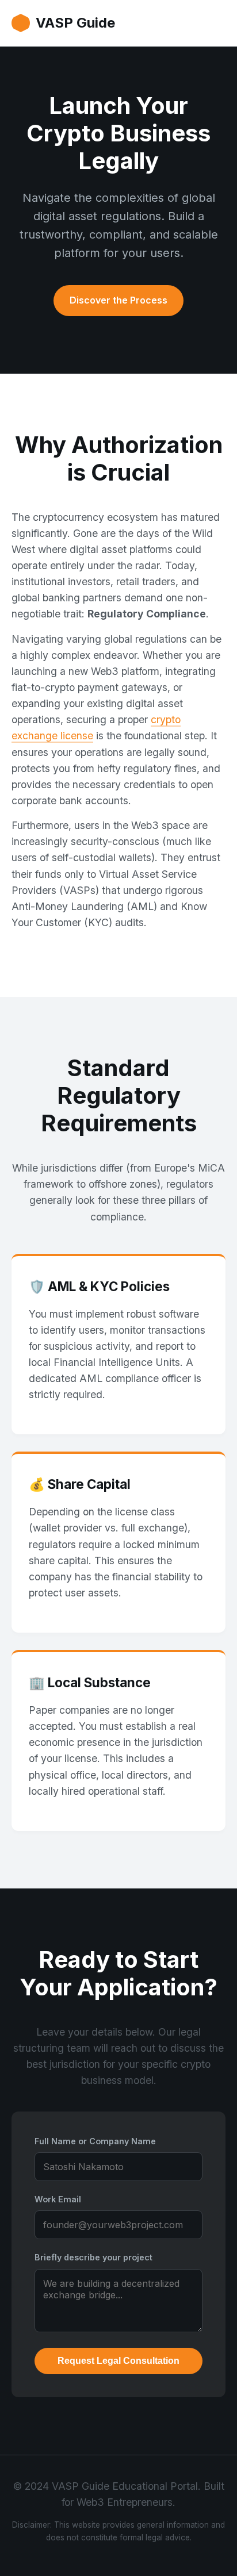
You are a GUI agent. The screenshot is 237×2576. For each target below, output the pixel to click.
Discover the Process (118, 300)
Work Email (58, 2199)
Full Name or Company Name (95, 2141)
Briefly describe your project (93, 2257)
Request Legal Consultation (118, 2361)
